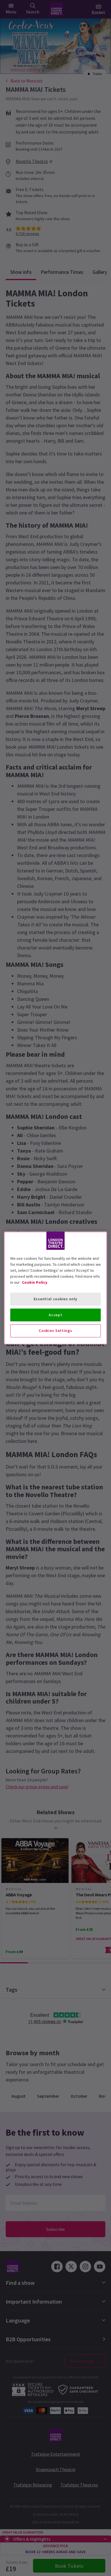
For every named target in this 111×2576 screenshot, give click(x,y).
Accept (55, 1315)
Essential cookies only (55, 1299)
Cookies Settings (55, 1330)
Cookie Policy (35, 1282)
